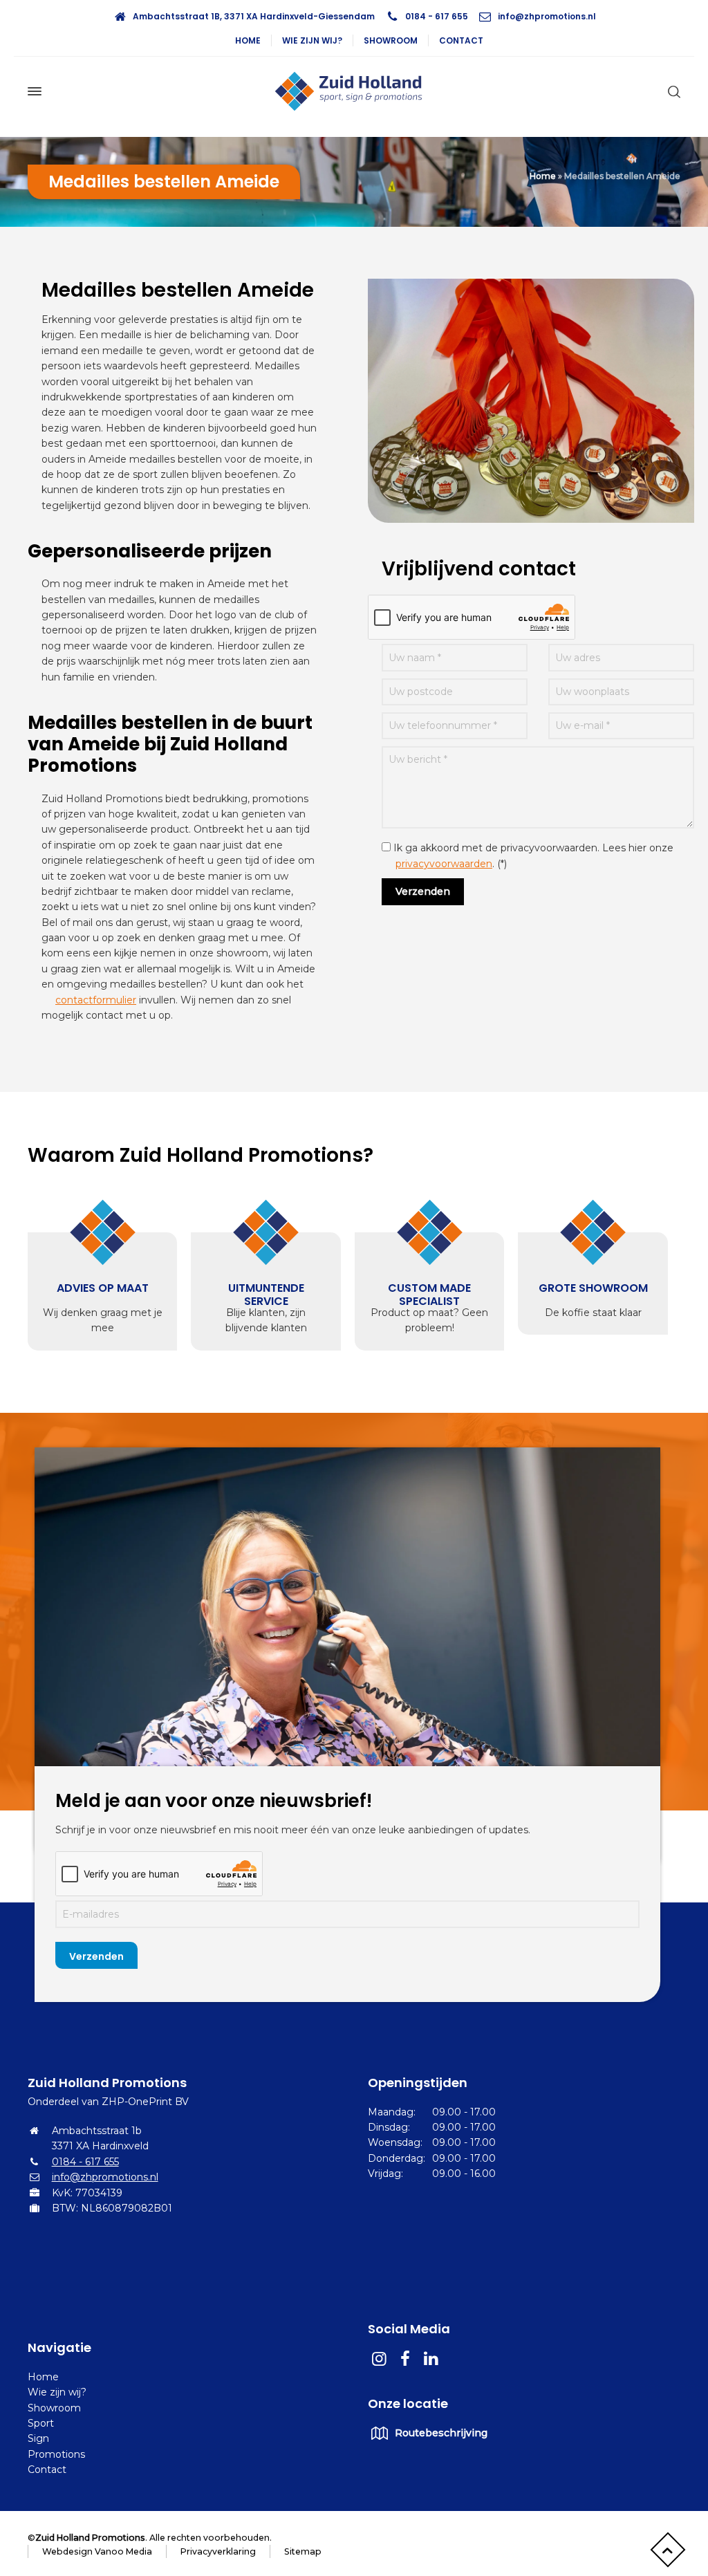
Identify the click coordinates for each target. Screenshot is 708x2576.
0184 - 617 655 (437, 16)
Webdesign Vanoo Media (97, 2551)
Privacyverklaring (218, 2551)
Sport (41, 2423)
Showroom (391, 40)
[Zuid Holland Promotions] (354, 91)
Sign (38, 2438)
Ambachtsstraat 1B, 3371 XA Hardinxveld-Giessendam (254, 16)
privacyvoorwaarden (444, 864)
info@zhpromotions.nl (547, 16)
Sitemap (303, 2551)
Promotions (56, 2454)
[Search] (671, 91)
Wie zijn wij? (312, 40)
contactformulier (96, 1000)
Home (248, 40)
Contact (461, 40)
